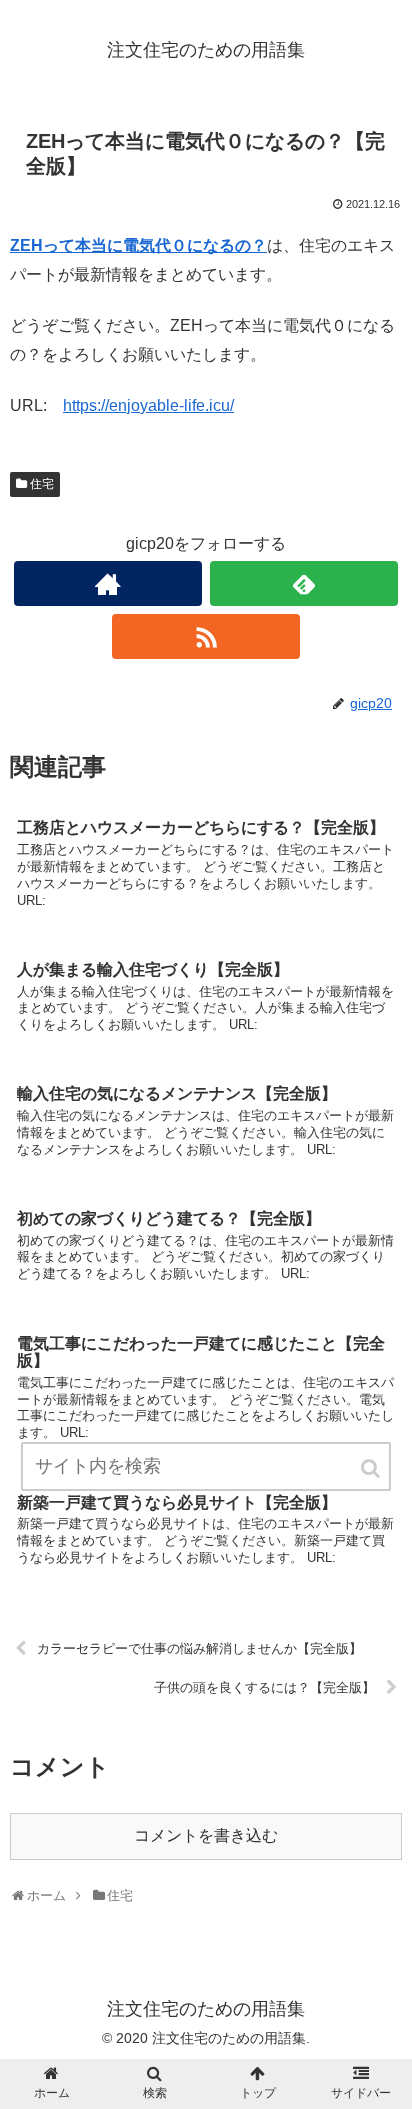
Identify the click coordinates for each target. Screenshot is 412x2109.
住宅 (42, 484)
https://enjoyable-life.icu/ (148, 405)
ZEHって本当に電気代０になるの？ (138, 245)
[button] (372, 1468)
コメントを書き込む (206, 1835)
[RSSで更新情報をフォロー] (206, 636)
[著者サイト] (108, 583)
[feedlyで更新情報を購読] (304, 583)
